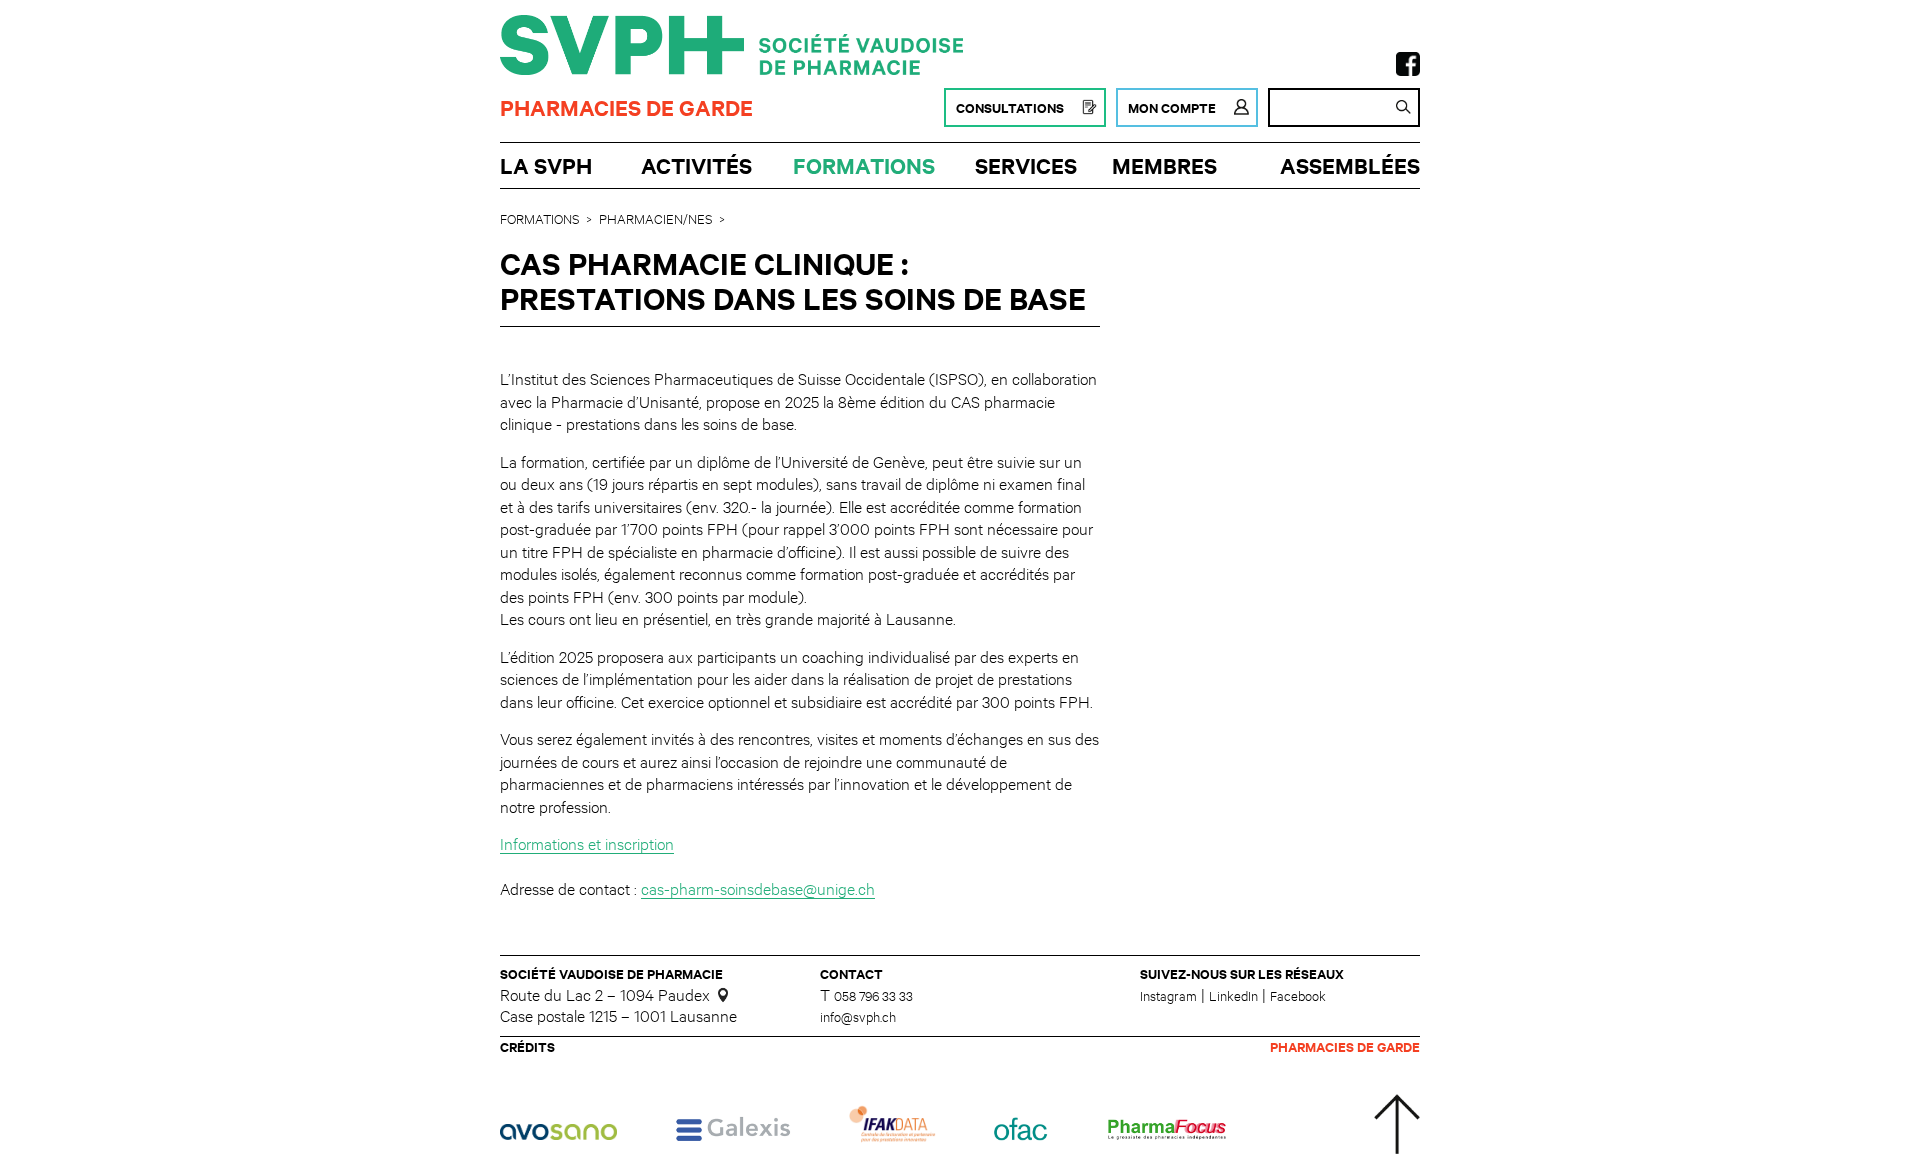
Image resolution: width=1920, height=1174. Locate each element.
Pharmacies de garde (626, 107)
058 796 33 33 (873, 995)
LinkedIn (1233, 995)
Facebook (1298, 995)
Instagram (1168, 995)
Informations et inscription (587, 842)
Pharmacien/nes (655, 218)
